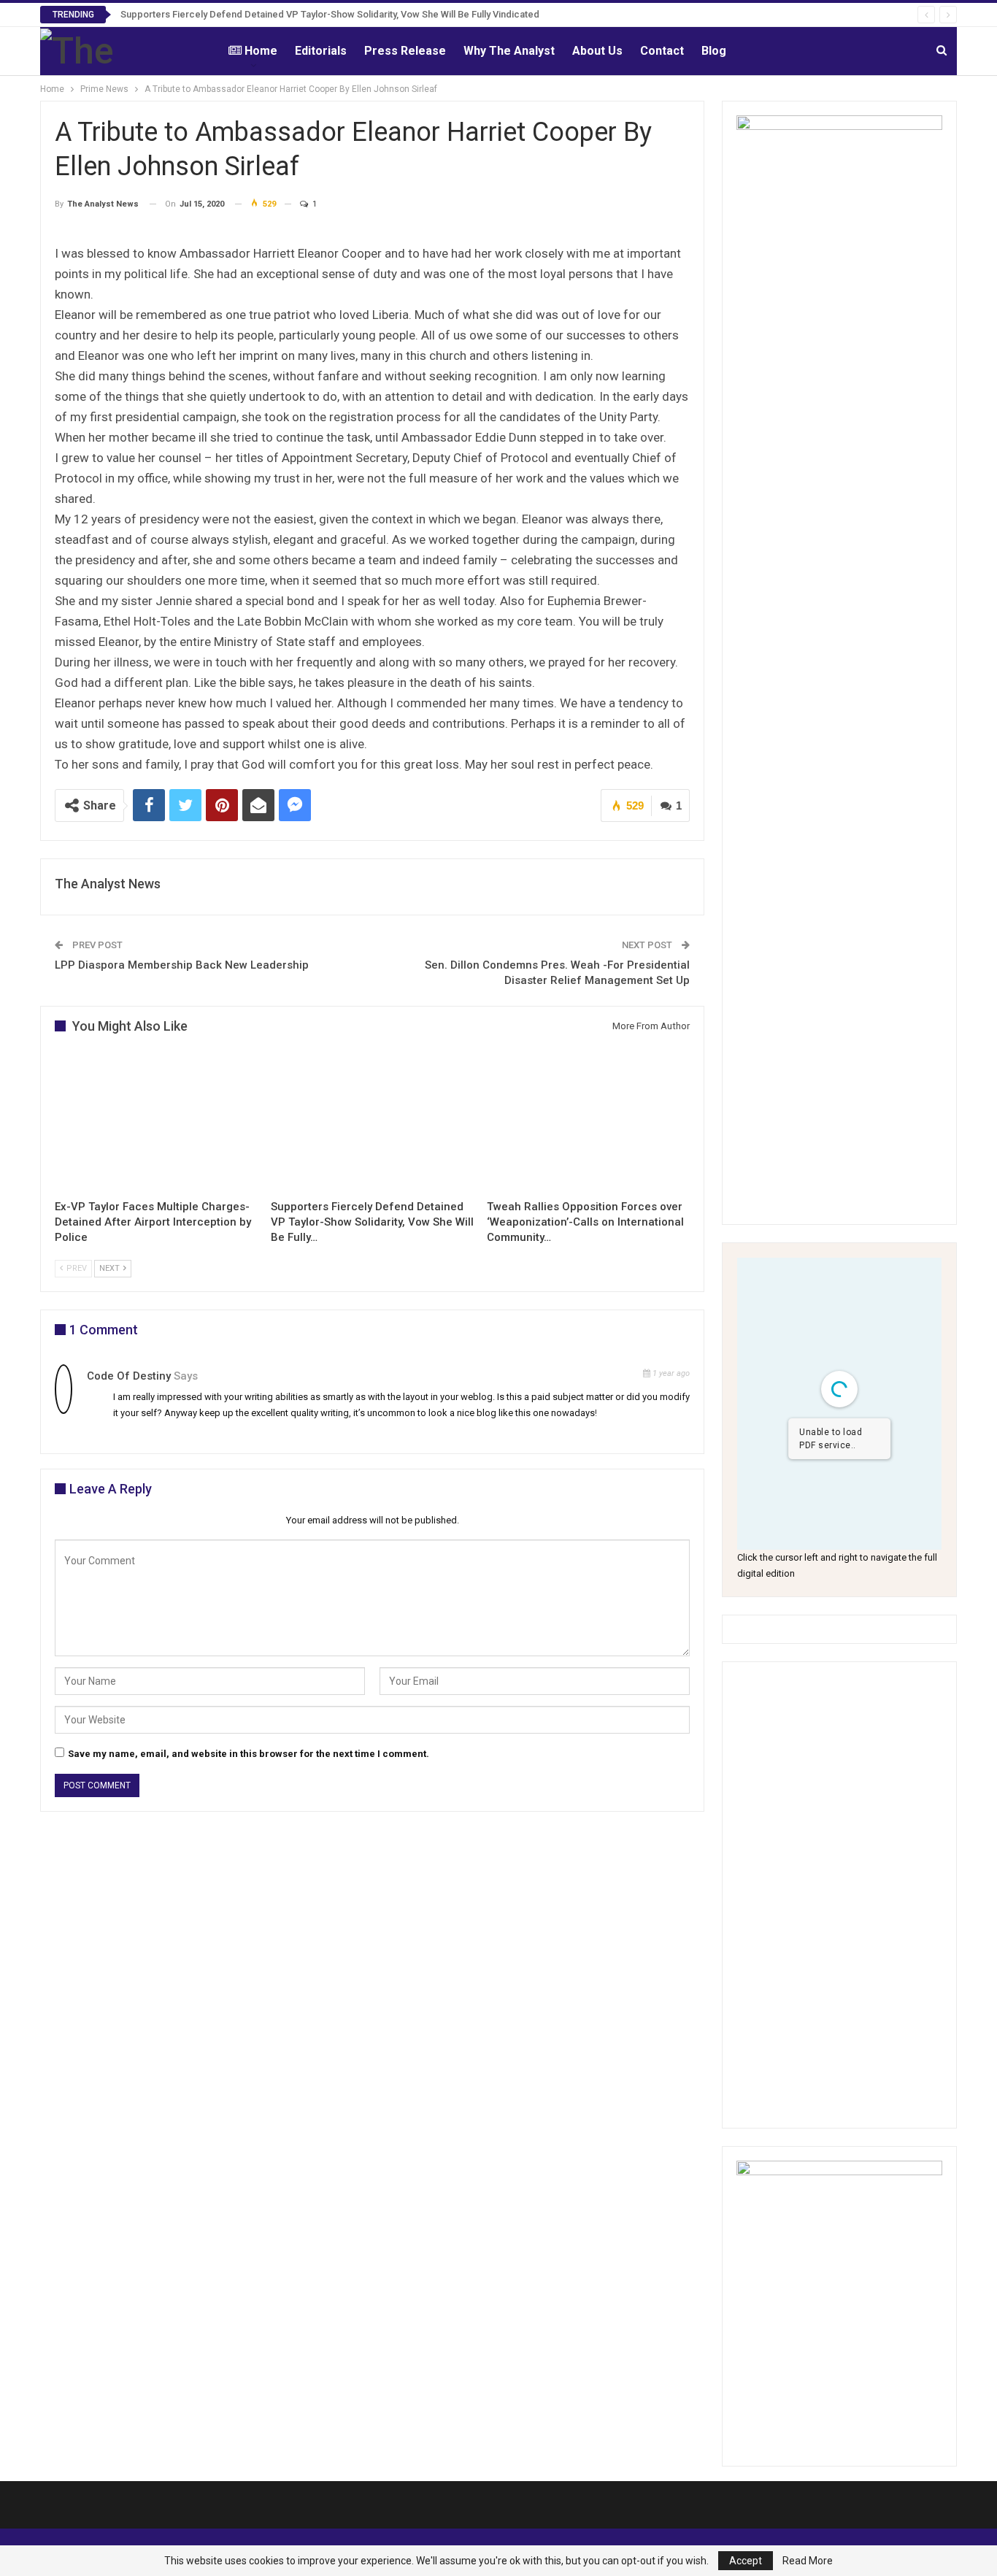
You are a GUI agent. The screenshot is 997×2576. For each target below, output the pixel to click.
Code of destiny (129, 1376)
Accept (746, 2561)
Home (261, 51)
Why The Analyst (509, 51)
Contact (662, 51)
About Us (597, 51)
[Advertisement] (839, 1895)
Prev (76, 1268)
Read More (808, 2561)
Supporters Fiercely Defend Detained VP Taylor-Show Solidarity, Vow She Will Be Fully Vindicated (330, 14)
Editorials (321, 51)
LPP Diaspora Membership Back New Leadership (182, 965)
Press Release (405, 51)
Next (111, 1268)
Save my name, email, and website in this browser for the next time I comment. (249, 1754)
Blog (714, 51)
